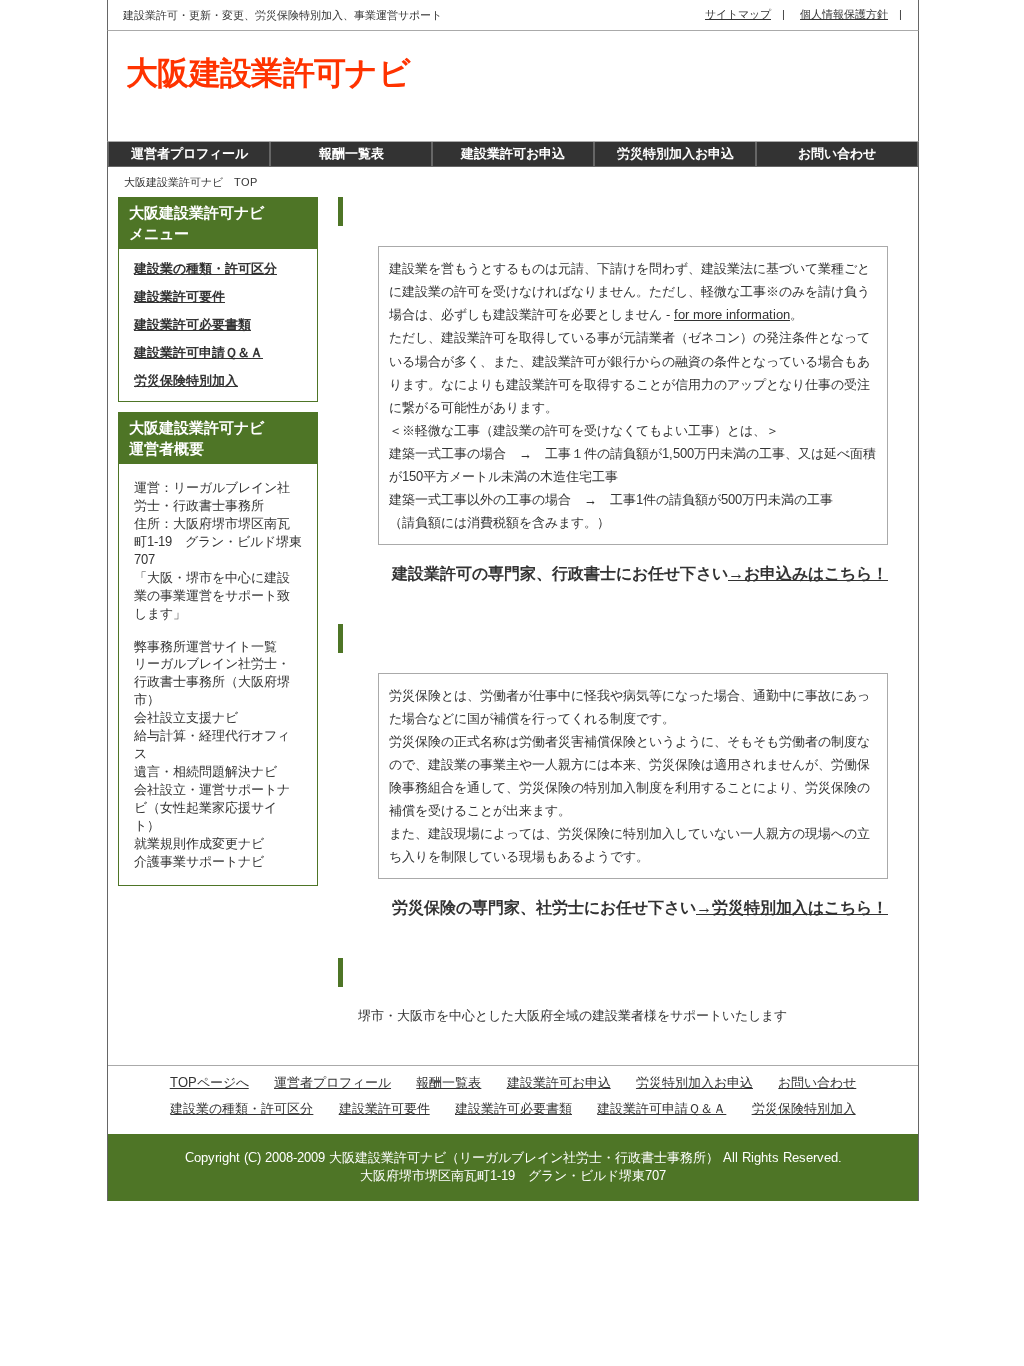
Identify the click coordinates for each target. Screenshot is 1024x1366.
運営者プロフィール (189, 153)
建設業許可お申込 (513, 153)
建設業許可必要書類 (192, 324)
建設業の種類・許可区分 (205, 268)
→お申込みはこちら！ (808, 573)
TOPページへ (209, 1082)
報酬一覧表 (351, 153)
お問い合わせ (837, 153)
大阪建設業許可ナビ (268, 73)
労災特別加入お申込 (675, 153)
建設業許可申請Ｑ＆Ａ (198, 352)
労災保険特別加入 (186, 380)
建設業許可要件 (179, 296)
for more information (732, 314)
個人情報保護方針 (844, 14)
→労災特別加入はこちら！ (792, 907)
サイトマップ (738, 14)
